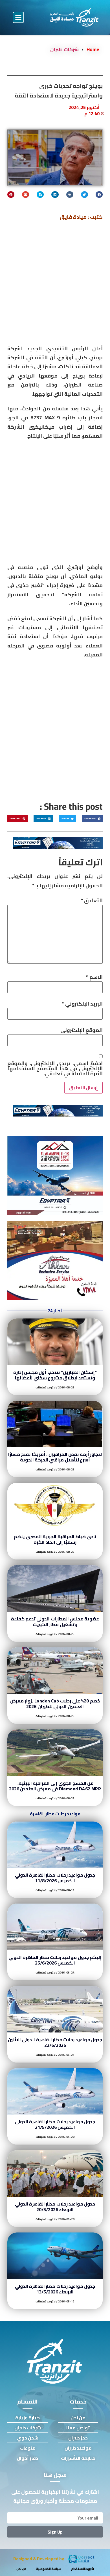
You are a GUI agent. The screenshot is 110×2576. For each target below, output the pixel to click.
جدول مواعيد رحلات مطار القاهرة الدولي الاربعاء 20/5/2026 (55, 2207)
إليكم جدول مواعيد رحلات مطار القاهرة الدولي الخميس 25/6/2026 (55, 1960)
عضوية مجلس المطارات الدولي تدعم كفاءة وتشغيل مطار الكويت (55, 1622)
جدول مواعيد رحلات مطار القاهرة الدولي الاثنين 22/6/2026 (55, 2042)
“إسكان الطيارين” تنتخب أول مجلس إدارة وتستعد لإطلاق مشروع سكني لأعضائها (55, 1375)
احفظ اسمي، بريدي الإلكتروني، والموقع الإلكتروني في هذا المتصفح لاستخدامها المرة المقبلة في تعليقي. (55, 1068)
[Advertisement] (55, 285)
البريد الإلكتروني (82, 1004)
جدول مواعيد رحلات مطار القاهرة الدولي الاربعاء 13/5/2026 (55, 2289)
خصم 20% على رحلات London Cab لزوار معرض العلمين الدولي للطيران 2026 (55, 1704)
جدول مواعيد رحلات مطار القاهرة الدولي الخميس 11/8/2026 (55, 1878)
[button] (18, 17)
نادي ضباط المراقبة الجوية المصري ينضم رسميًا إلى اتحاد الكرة (55, 1539)
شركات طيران (64, 49)
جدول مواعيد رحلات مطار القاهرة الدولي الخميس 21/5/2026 (55, 2124)
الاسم (94, 977)
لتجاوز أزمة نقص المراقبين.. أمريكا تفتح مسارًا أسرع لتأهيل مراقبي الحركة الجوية (55, 1457)
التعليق (92, 901)
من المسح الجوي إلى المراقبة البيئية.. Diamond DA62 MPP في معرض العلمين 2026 (55, 1786)
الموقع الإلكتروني (82, 1030)
